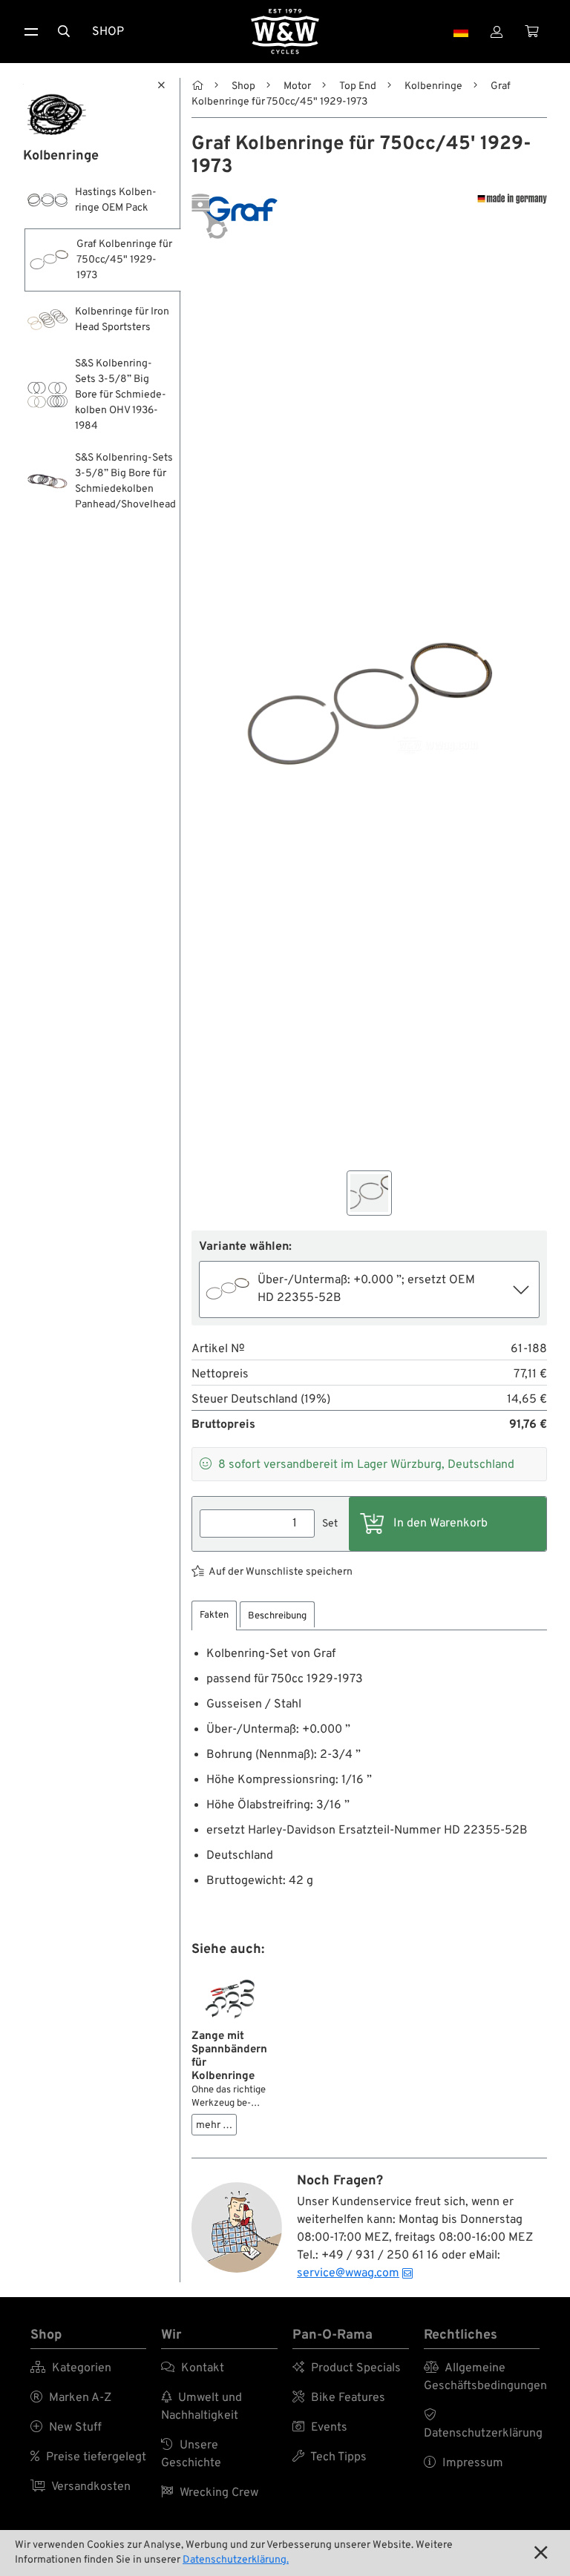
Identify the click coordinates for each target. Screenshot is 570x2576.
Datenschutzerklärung (482, 2425)
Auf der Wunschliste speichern (281, 1572)
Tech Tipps (330, 2457)
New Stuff (66, 2428)
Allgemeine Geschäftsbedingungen (482, 2377)
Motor (297, 86)
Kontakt (193, 2368)
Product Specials (347, 2368)
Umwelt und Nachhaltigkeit (202, 2407)
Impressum (463, 2463)
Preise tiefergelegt (88, 2457)
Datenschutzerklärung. (236, 2560)
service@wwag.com (348, 2273)
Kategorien (71, 2368)
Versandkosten (81, 2487)
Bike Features (339, 2398)
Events (320, 2428)
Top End (358, 86)
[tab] (214, 1616)
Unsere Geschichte (191, 2454)
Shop (108, 32)
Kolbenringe (433, 86)
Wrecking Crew (210, 2493)
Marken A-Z (71, 2398)
